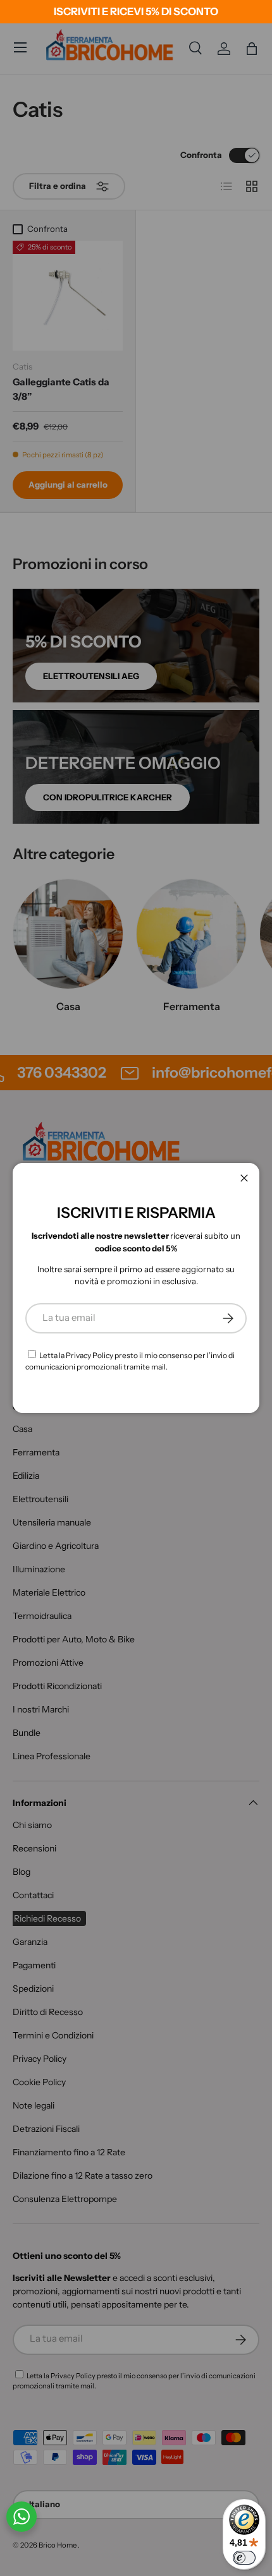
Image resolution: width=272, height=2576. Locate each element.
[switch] (244, 2558)
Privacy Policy (90, 1355)
